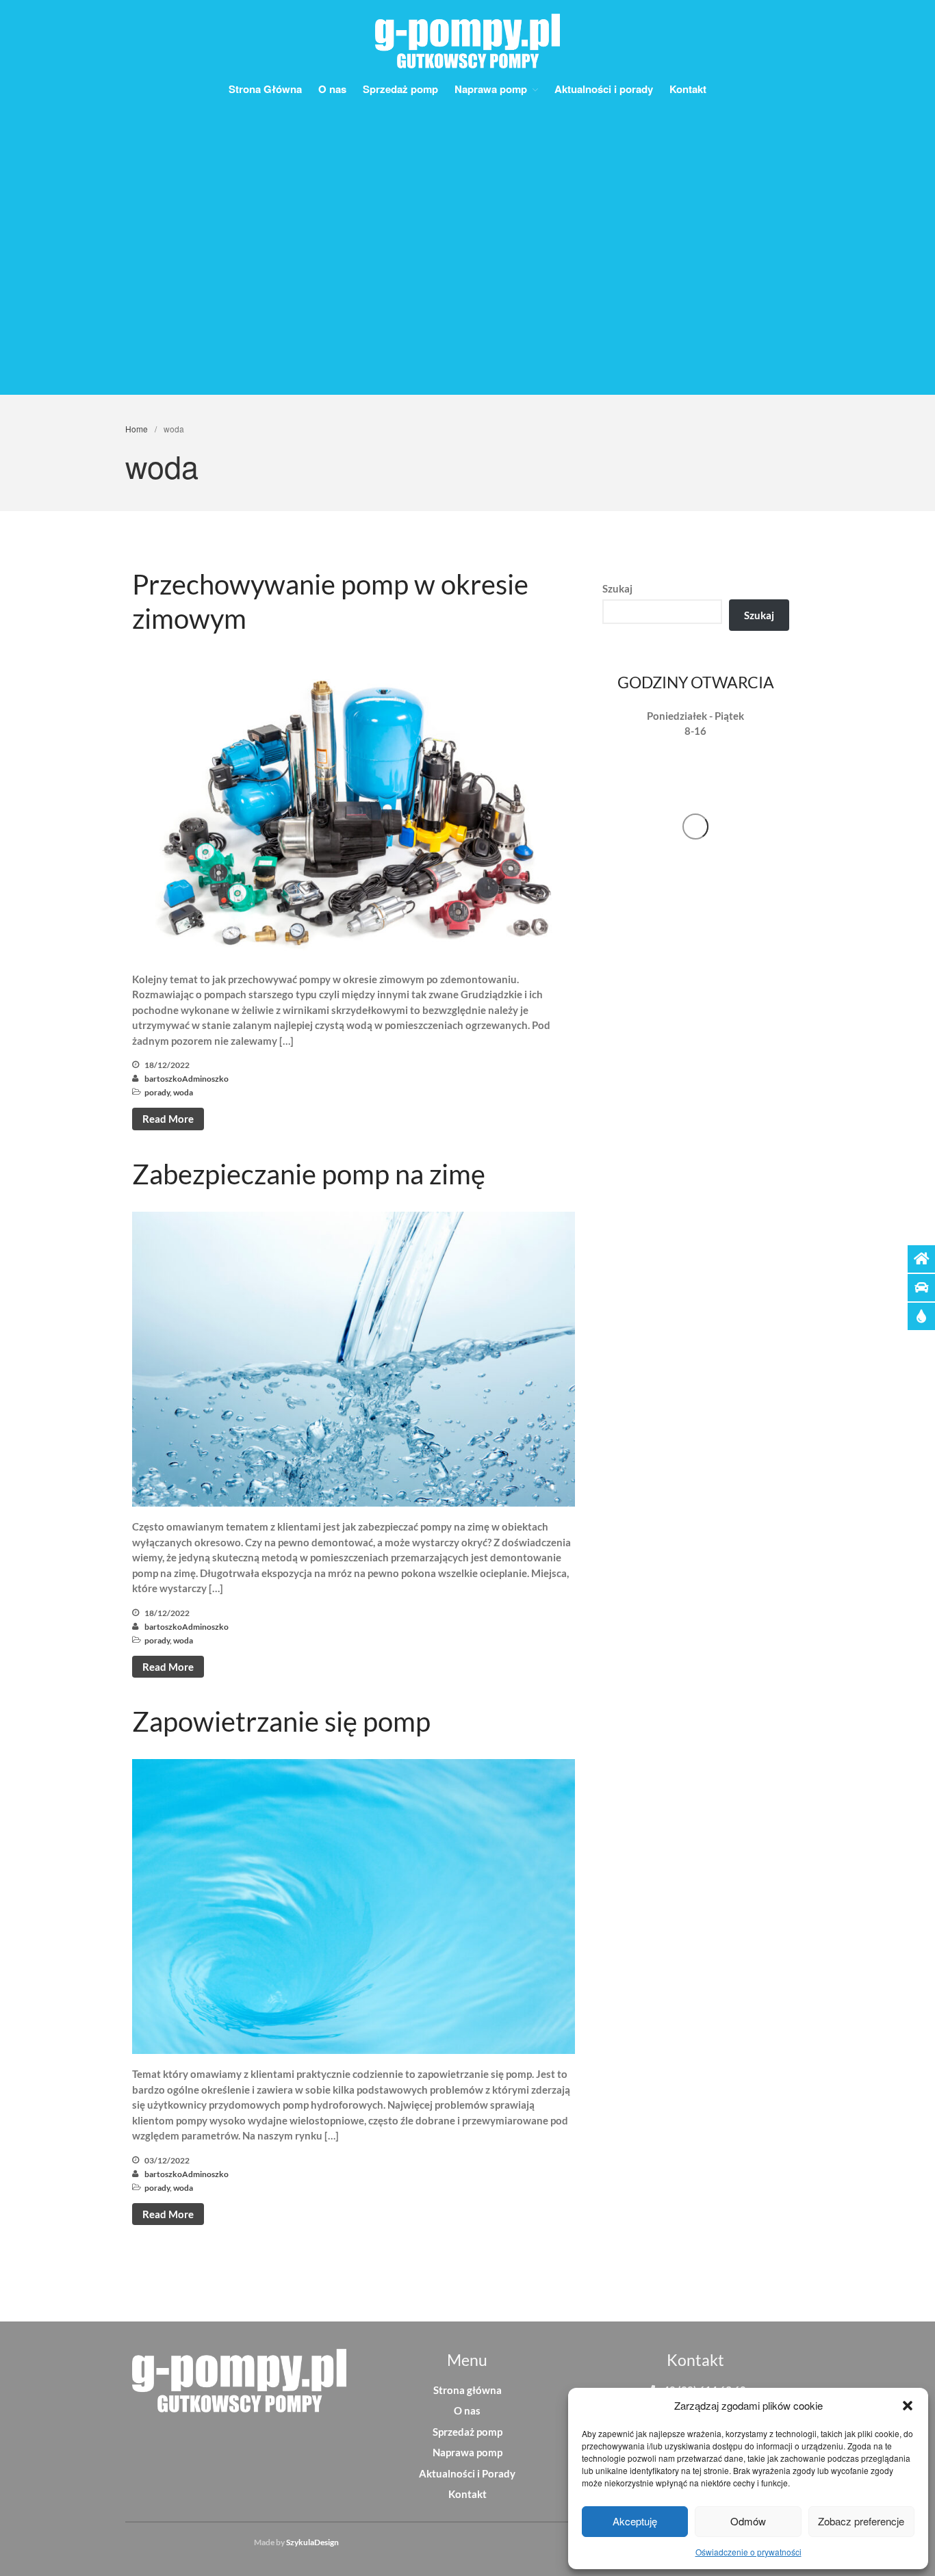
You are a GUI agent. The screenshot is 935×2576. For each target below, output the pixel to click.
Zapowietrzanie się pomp (281, 1721)
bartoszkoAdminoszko (187, 1079)
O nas (332, 89)
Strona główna (467, 2390)
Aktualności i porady (604, 89)
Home (137, 429)
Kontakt (688, 89)
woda (183, 1092)
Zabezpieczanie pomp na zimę (309, 1174)
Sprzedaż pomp (400, 89)
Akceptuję (635, 2521)
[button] (908, 2406)
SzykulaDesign (312, 2542)
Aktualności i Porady (467, 2473)
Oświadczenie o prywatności (748, 2552)
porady (157, 1092)
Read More (168, 1119)
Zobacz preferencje (861, 2521)
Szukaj (617, 588)
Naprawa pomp (491, 89)
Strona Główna (265, 89)
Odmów (748, 2521)
